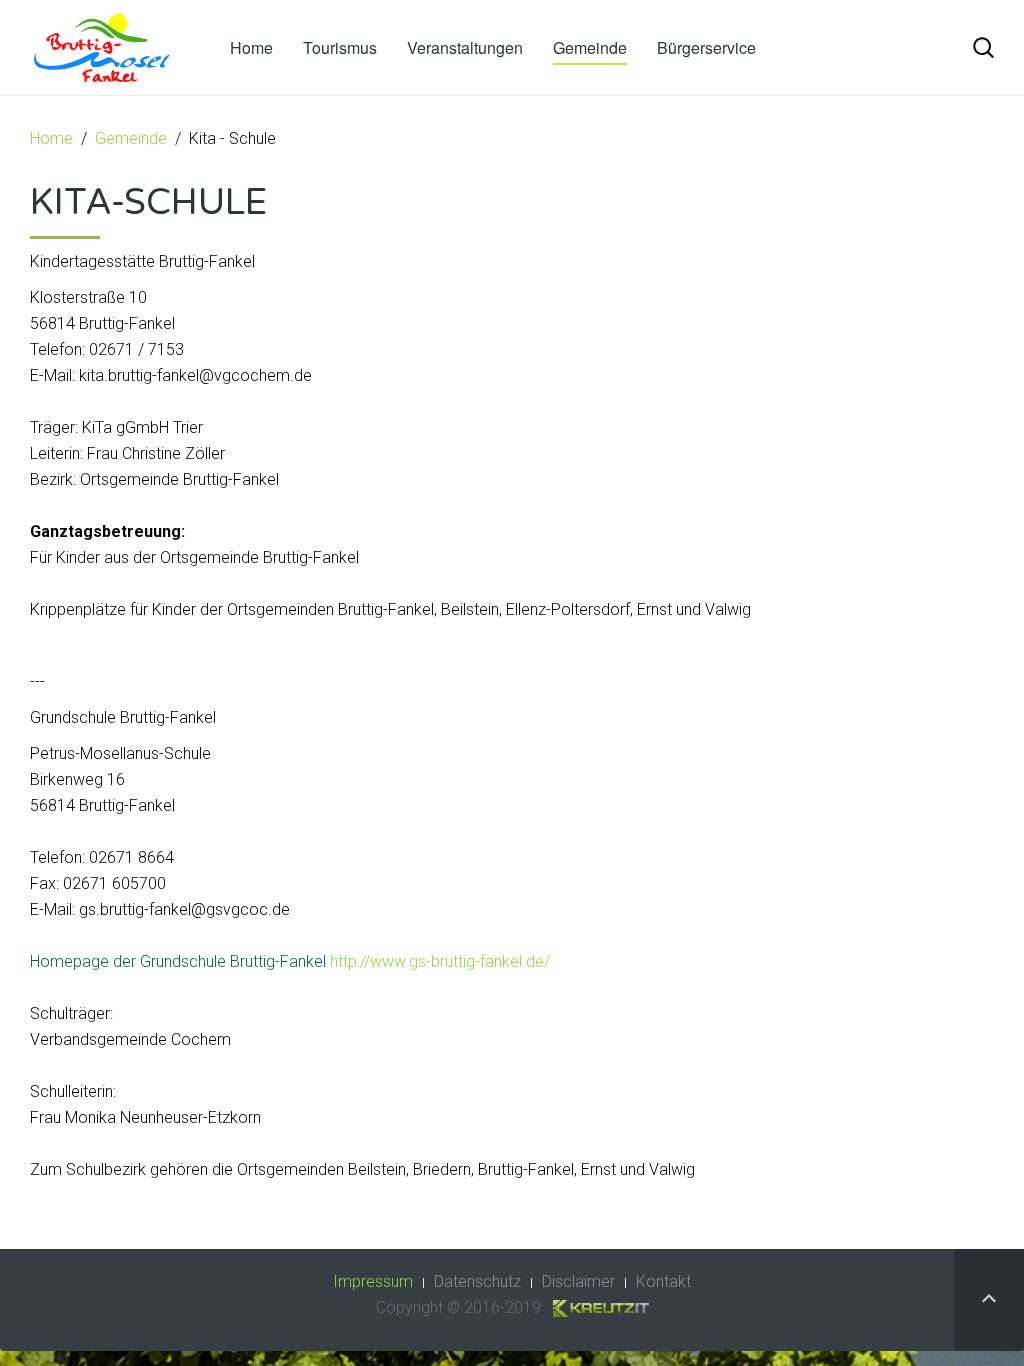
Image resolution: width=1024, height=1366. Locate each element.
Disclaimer (578, 1281)
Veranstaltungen (465, 47)
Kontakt (663, 1281)
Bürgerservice (706, 47)
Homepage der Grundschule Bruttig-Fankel (178, 961)
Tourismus (340, 47)
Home (251, 47)
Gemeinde (590, 47)
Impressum (373, 1281)
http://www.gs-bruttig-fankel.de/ (440, 961)
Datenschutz (477, 1281)
